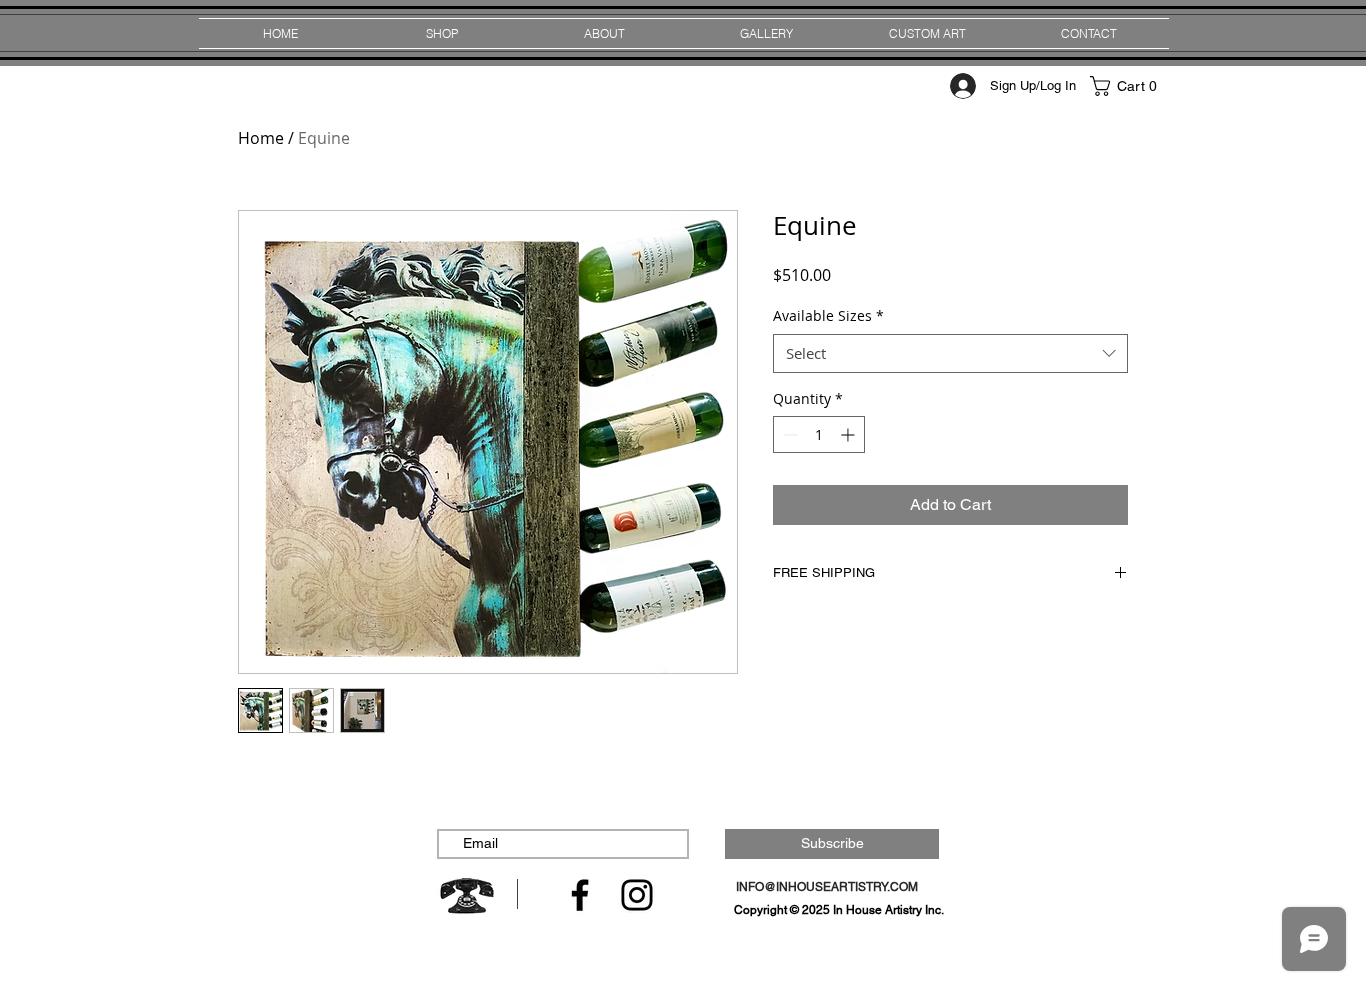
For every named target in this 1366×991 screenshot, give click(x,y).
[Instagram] (637, 895)
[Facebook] (580, 895)
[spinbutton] (819, 434)
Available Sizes (828, 315)
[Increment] (849, 434)
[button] (1128, 86)
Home (261, 138)
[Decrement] (788, 434)
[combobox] (950, 353)
